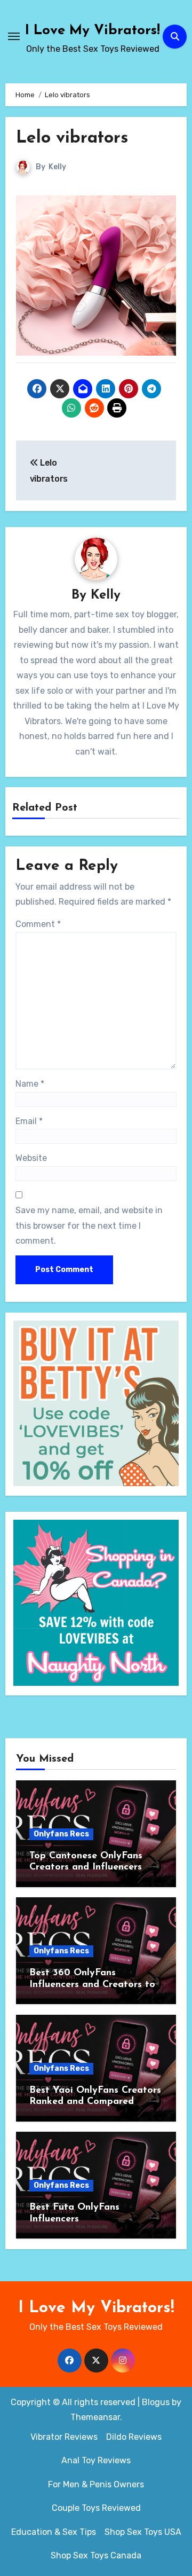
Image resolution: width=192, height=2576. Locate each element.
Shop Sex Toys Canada (96, 2555)
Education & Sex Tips (54, 2532)
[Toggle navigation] (14, 36)
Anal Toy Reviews (96, 2460)
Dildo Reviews (134, 2437)
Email (29, 1121)
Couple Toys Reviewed (96, 2508)
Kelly (57, 167)
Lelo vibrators (72, 138)
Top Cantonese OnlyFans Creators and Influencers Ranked (86, 1868)
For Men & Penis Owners (96, 2484)
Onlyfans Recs (61, 1834)
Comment (38, 924)
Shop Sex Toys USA (143, 2532)
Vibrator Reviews (64, 2437)
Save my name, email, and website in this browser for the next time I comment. (89, 1226)
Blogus (156, 2402)
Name (30, 1084)
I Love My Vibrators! (93, 31)
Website (31, 1158)
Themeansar (95, 2417)
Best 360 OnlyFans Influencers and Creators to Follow (92, 1985)
